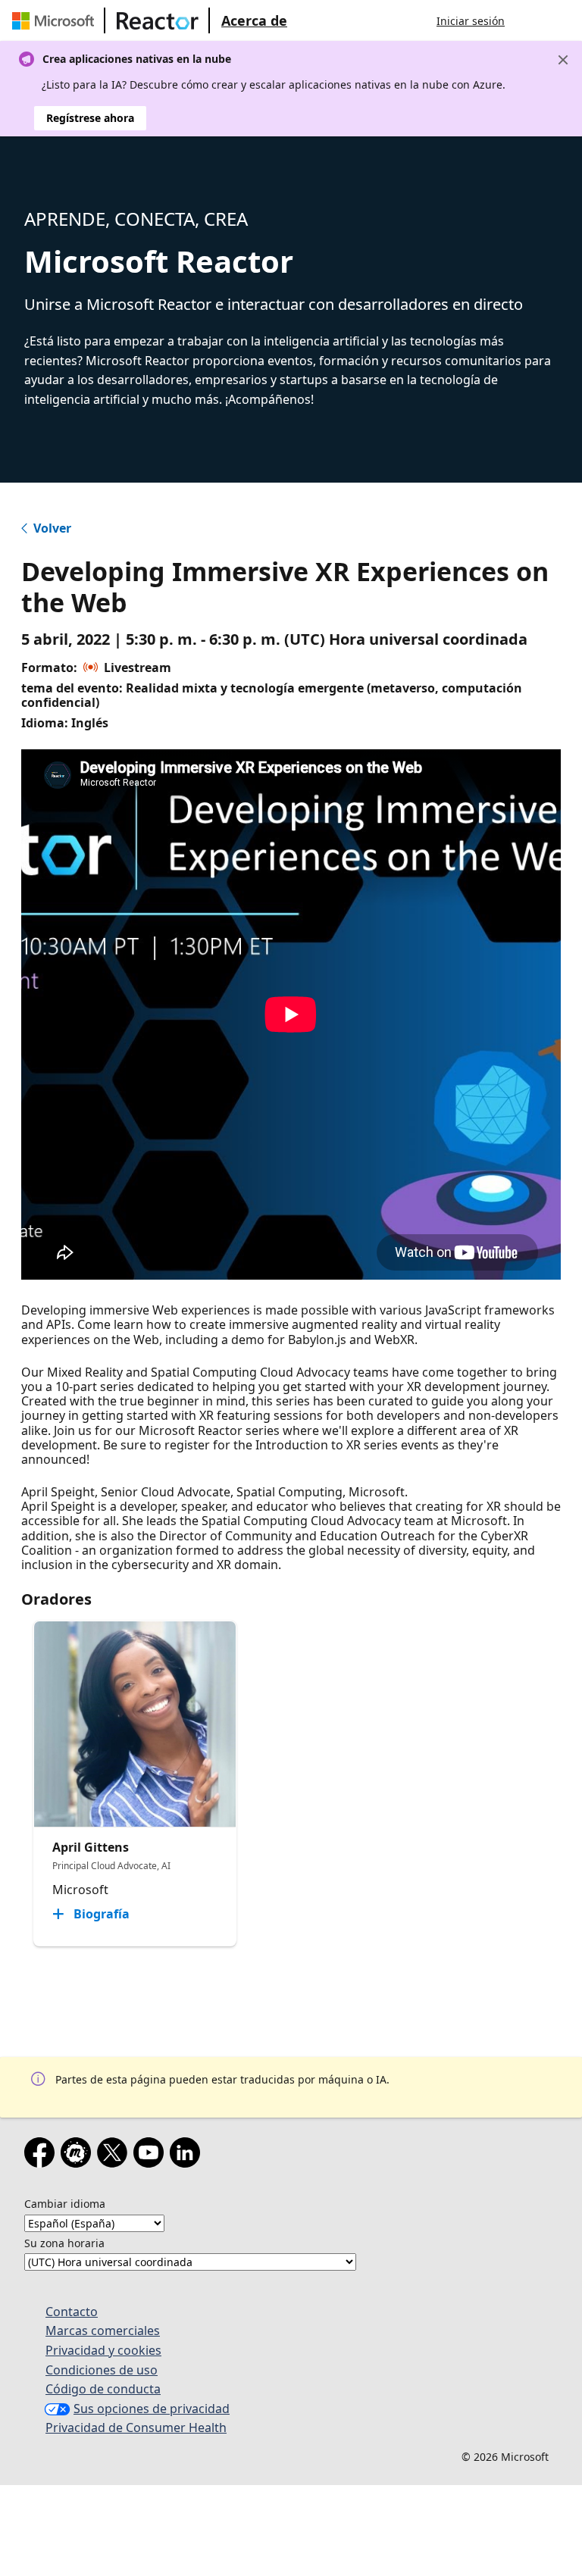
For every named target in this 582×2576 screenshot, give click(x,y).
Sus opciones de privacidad (152, 2409)
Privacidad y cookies (103, 2350)
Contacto (72, 2312)
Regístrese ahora (90, 118)
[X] (115, 2156)
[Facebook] (42, 2156)
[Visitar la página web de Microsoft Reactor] (158, 20)
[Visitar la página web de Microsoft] (56, 20)
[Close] (563, 60)
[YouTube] (152, 2156)
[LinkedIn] (188, 2156)
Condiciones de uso (102, 2370)
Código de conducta (103, 2389)
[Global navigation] (531, 20)
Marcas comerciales (103, 2331)
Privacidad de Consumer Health (136, 2428)
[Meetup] (79, 2156)
